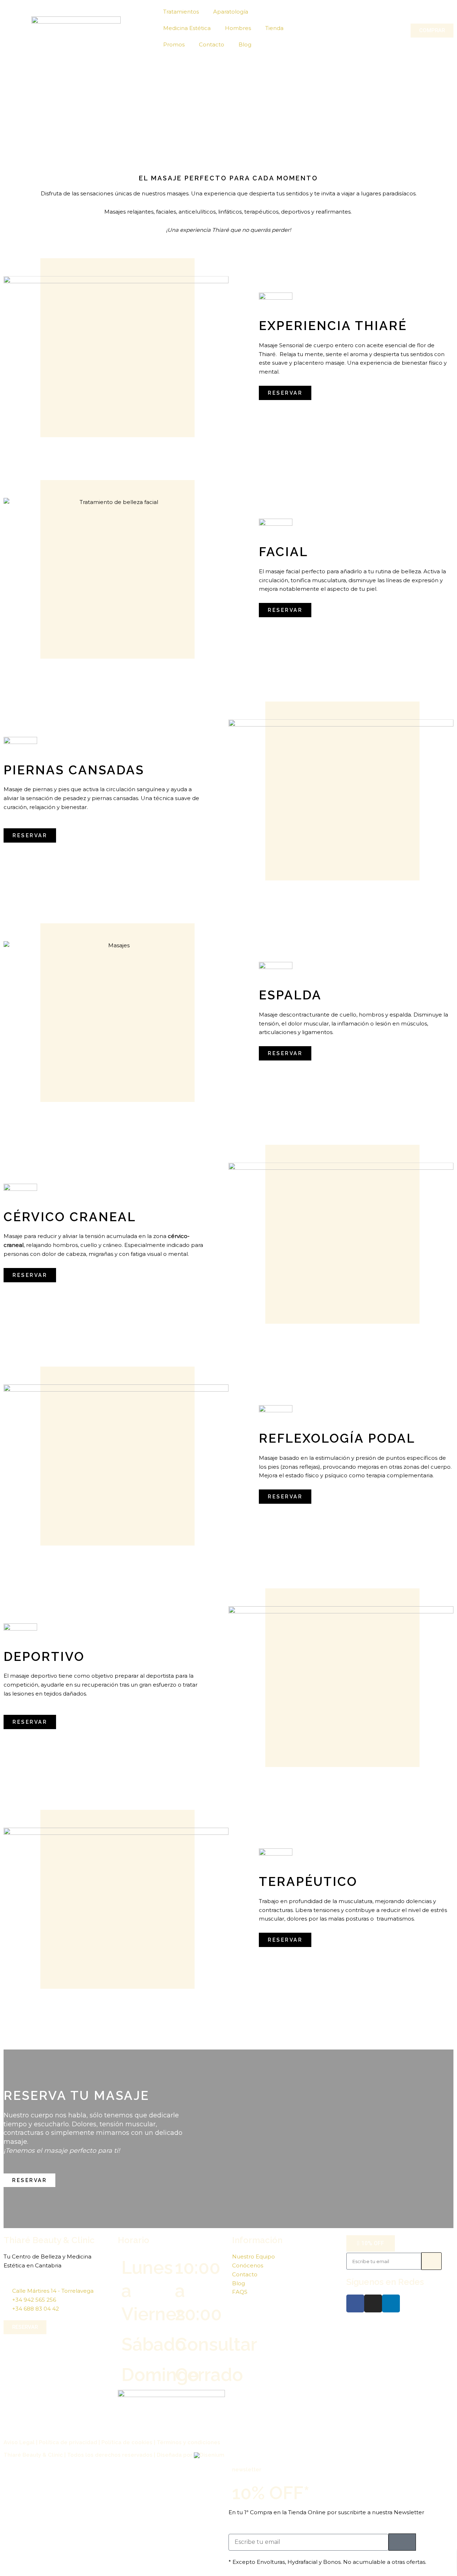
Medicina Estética (187, 28)
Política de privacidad (68, 2442)
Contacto (212, 44)
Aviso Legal (19, 2442)
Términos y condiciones (189, 2442)
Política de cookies (127, 2442)
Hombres (238, 28)
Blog (245, 44)
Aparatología (231, 12)
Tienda (274, 28)
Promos (174, 44)
